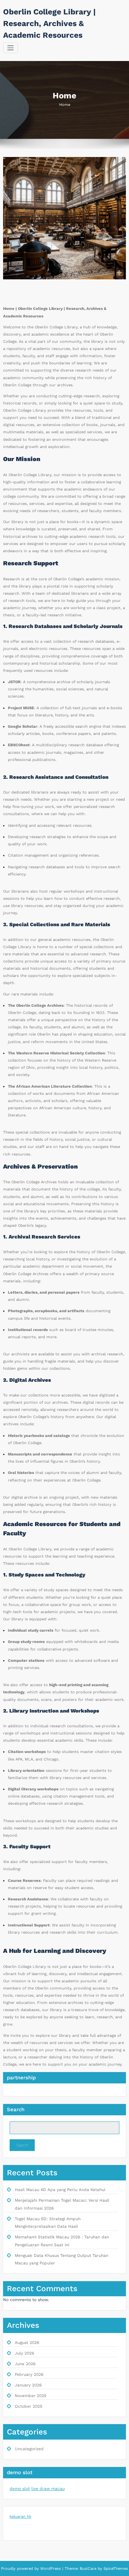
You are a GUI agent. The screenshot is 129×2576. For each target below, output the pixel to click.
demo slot (20, 2489)
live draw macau (48, 2489)
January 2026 (28, 2385)
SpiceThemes (115, 2569)
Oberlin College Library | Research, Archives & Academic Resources (49, 23)
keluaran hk (20, 2517)
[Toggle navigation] (10, 48)
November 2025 (31, 2396)
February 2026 (29, 2374)
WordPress (51, 2569)
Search (16, 2109)
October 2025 (29, 2406)
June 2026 (25, 2364)
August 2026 (27, 2343)
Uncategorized (29, 2449)
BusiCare (89, 2569)
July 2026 (24, 2353)
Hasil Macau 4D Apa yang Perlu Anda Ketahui (60, 2190)
